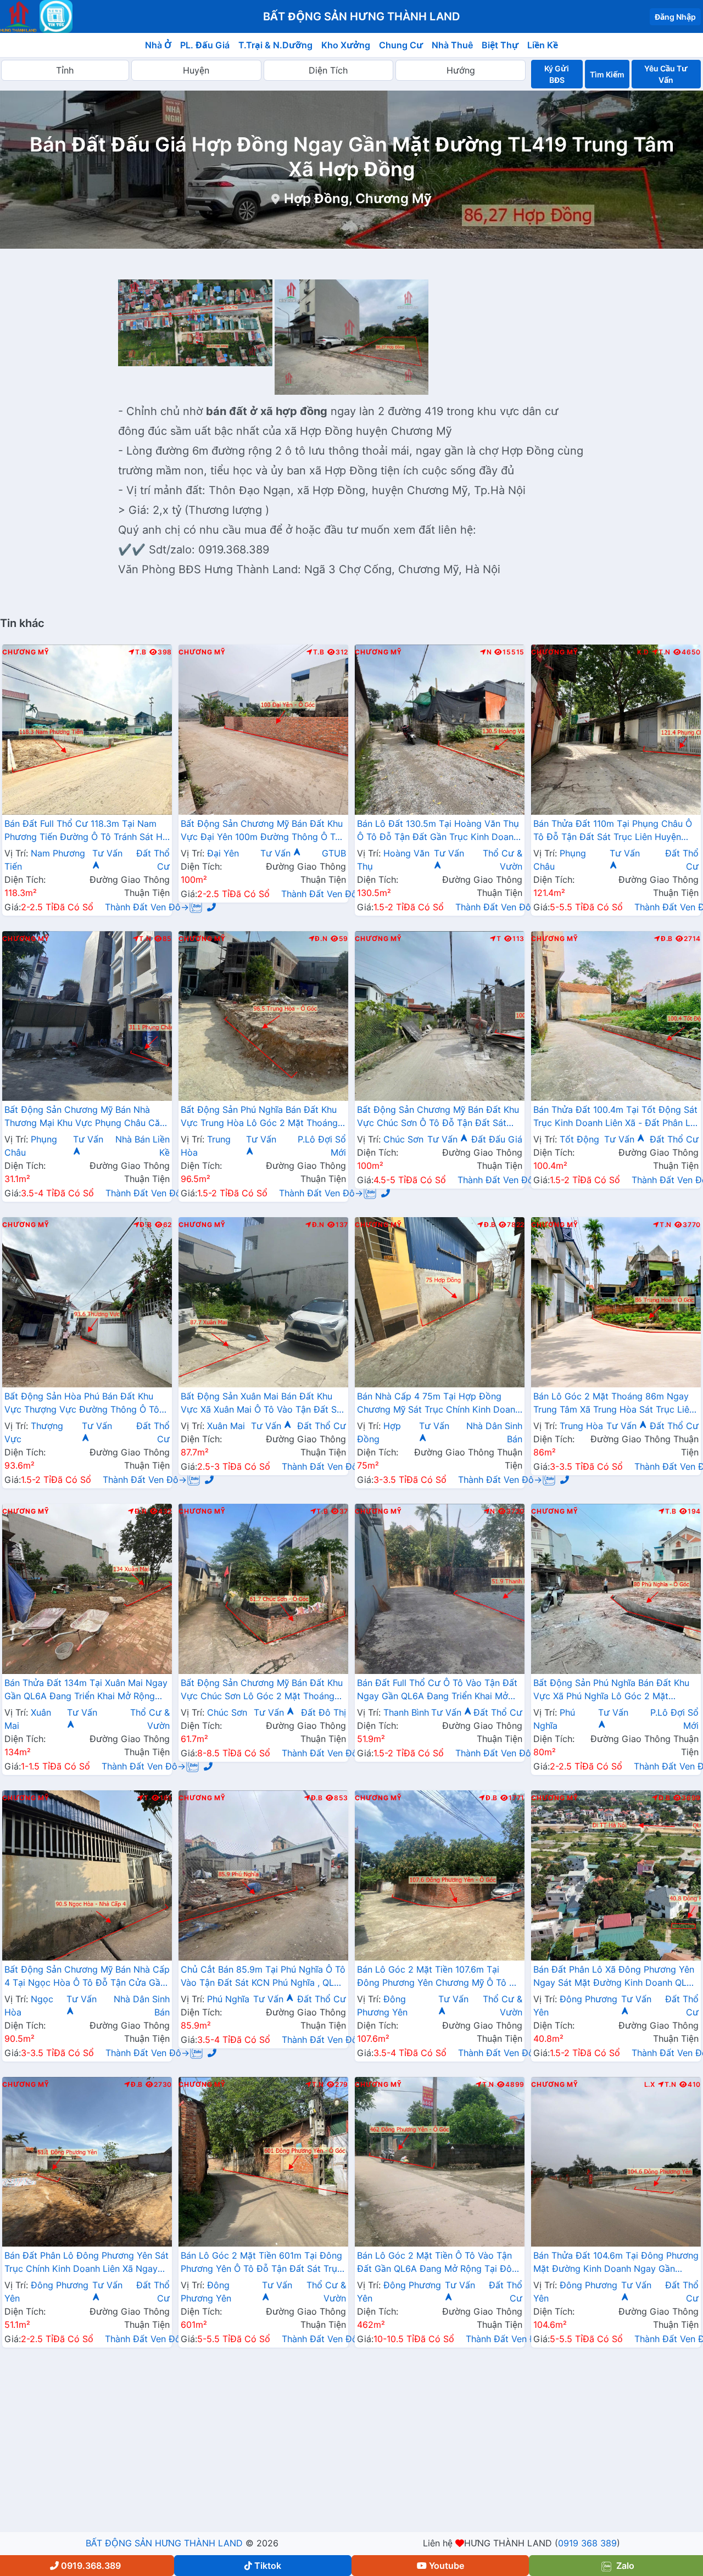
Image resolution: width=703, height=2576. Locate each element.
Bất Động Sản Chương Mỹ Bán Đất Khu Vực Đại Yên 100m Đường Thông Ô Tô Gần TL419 (262, 831)
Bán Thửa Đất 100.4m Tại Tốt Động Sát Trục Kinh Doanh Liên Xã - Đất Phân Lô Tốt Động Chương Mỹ (615, 1117)
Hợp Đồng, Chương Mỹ (358, 198)
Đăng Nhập (675, 17)
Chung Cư (401, 45)
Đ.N (321, 939)
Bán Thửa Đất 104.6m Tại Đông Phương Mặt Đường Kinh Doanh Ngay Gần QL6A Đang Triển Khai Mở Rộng (616, 2263)
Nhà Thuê (452, 45)
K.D (643, 652)
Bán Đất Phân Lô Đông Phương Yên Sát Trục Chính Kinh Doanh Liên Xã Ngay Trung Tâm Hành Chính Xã (87, 2263)
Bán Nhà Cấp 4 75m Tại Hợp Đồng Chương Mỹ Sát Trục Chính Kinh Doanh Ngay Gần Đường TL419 (439, 1404)
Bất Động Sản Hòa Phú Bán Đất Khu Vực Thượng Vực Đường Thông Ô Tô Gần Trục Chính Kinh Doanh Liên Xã (82, 1404)
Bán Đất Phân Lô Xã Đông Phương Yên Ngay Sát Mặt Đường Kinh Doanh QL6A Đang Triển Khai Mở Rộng (616, 1977)
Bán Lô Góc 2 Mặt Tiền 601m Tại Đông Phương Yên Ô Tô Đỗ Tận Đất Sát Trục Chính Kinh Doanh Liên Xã (261, 2263)
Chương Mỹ (26, 652)
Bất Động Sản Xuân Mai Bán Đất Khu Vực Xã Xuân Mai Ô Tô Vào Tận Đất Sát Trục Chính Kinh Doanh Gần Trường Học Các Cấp (263, 1404)
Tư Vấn (277, 853)
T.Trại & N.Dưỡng (275, 45)
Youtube (447, 2566)
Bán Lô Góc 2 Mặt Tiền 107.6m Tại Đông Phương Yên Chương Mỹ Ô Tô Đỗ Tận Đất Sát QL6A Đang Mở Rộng (439, 1977)
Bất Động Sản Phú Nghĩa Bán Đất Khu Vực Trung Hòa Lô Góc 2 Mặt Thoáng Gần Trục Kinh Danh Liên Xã (259, 1117)
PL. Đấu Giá (205, 45)
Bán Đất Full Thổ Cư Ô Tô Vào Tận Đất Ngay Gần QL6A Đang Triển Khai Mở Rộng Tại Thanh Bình (437, 1690)
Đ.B (667, 939)
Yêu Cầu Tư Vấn (666, 74)
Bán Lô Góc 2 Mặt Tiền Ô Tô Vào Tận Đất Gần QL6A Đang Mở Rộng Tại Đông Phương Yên (440, 2263)
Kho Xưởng (346, 45)
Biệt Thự (500, 45)
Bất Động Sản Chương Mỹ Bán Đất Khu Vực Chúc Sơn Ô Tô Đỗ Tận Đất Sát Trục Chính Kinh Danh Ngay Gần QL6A (438, 1117)
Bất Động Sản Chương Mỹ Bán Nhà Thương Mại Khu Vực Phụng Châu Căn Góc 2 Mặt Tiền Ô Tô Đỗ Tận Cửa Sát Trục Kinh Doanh (85, 1117)
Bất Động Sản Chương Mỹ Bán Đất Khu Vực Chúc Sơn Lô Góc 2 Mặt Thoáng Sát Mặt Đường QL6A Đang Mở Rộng (262, 1690)
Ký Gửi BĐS (557, 74)
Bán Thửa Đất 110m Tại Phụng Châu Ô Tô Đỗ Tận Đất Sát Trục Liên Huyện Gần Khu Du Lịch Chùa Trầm (613, 831)
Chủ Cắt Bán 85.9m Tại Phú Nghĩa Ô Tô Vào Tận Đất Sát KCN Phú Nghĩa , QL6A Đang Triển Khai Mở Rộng (263, 1977)
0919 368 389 (587, 2543)
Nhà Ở (158, 45)
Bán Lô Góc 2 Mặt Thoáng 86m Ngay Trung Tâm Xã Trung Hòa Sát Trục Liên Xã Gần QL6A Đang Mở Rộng (614, 1404)
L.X (650, 2085)
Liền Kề (543, 45)
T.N (665, 652)
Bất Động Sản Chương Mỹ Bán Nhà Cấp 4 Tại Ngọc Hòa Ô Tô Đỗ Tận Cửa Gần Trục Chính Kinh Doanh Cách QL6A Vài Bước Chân (87, 1977)
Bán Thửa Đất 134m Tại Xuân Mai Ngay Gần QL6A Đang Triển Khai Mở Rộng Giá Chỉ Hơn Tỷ (86, 1690)
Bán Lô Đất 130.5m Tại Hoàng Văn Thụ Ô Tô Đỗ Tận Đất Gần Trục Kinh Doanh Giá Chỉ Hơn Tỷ (438, 831)
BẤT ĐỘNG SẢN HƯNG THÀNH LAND (164, 2543)
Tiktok (268, 2566)
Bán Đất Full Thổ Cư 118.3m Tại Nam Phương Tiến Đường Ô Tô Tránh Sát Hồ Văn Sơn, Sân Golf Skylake (86, 831)
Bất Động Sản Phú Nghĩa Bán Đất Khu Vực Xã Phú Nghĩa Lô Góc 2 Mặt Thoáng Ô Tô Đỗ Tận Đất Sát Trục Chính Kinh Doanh (611, 1690)
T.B (141, 652)
